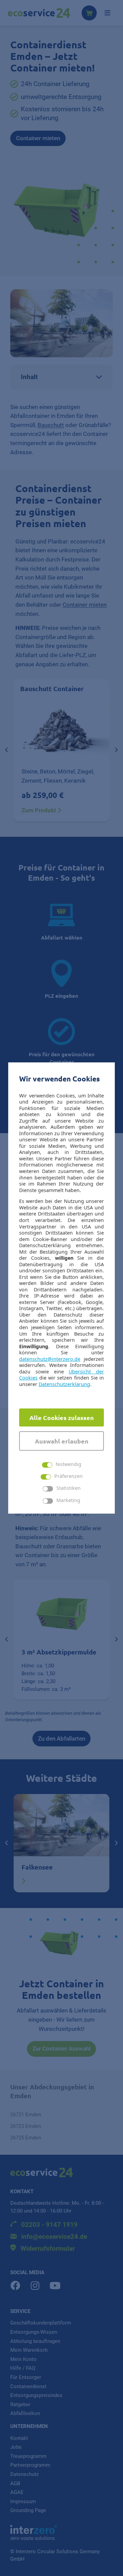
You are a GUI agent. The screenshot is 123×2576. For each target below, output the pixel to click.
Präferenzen (69, 1476)
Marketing (68, 1501)
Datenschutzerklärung (64, 1384)
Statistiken (69, 1488)
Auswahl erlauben (62, 1441)
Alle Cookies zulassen (62, 1417)
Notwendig (69, 1464)
